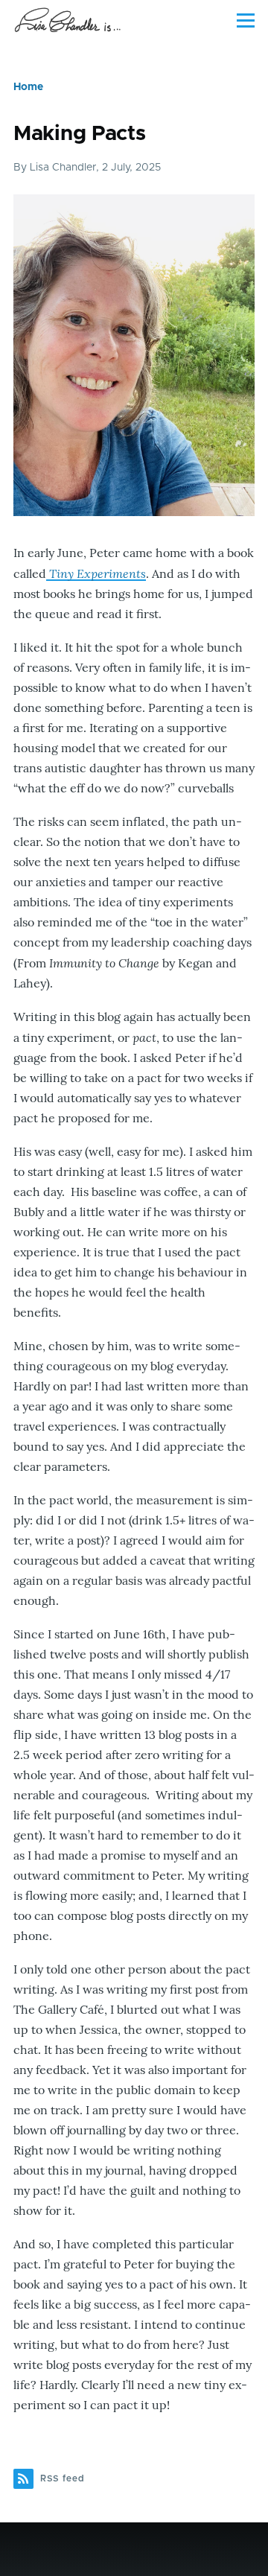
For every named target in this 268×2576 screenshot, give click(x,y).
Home (28, 87)
